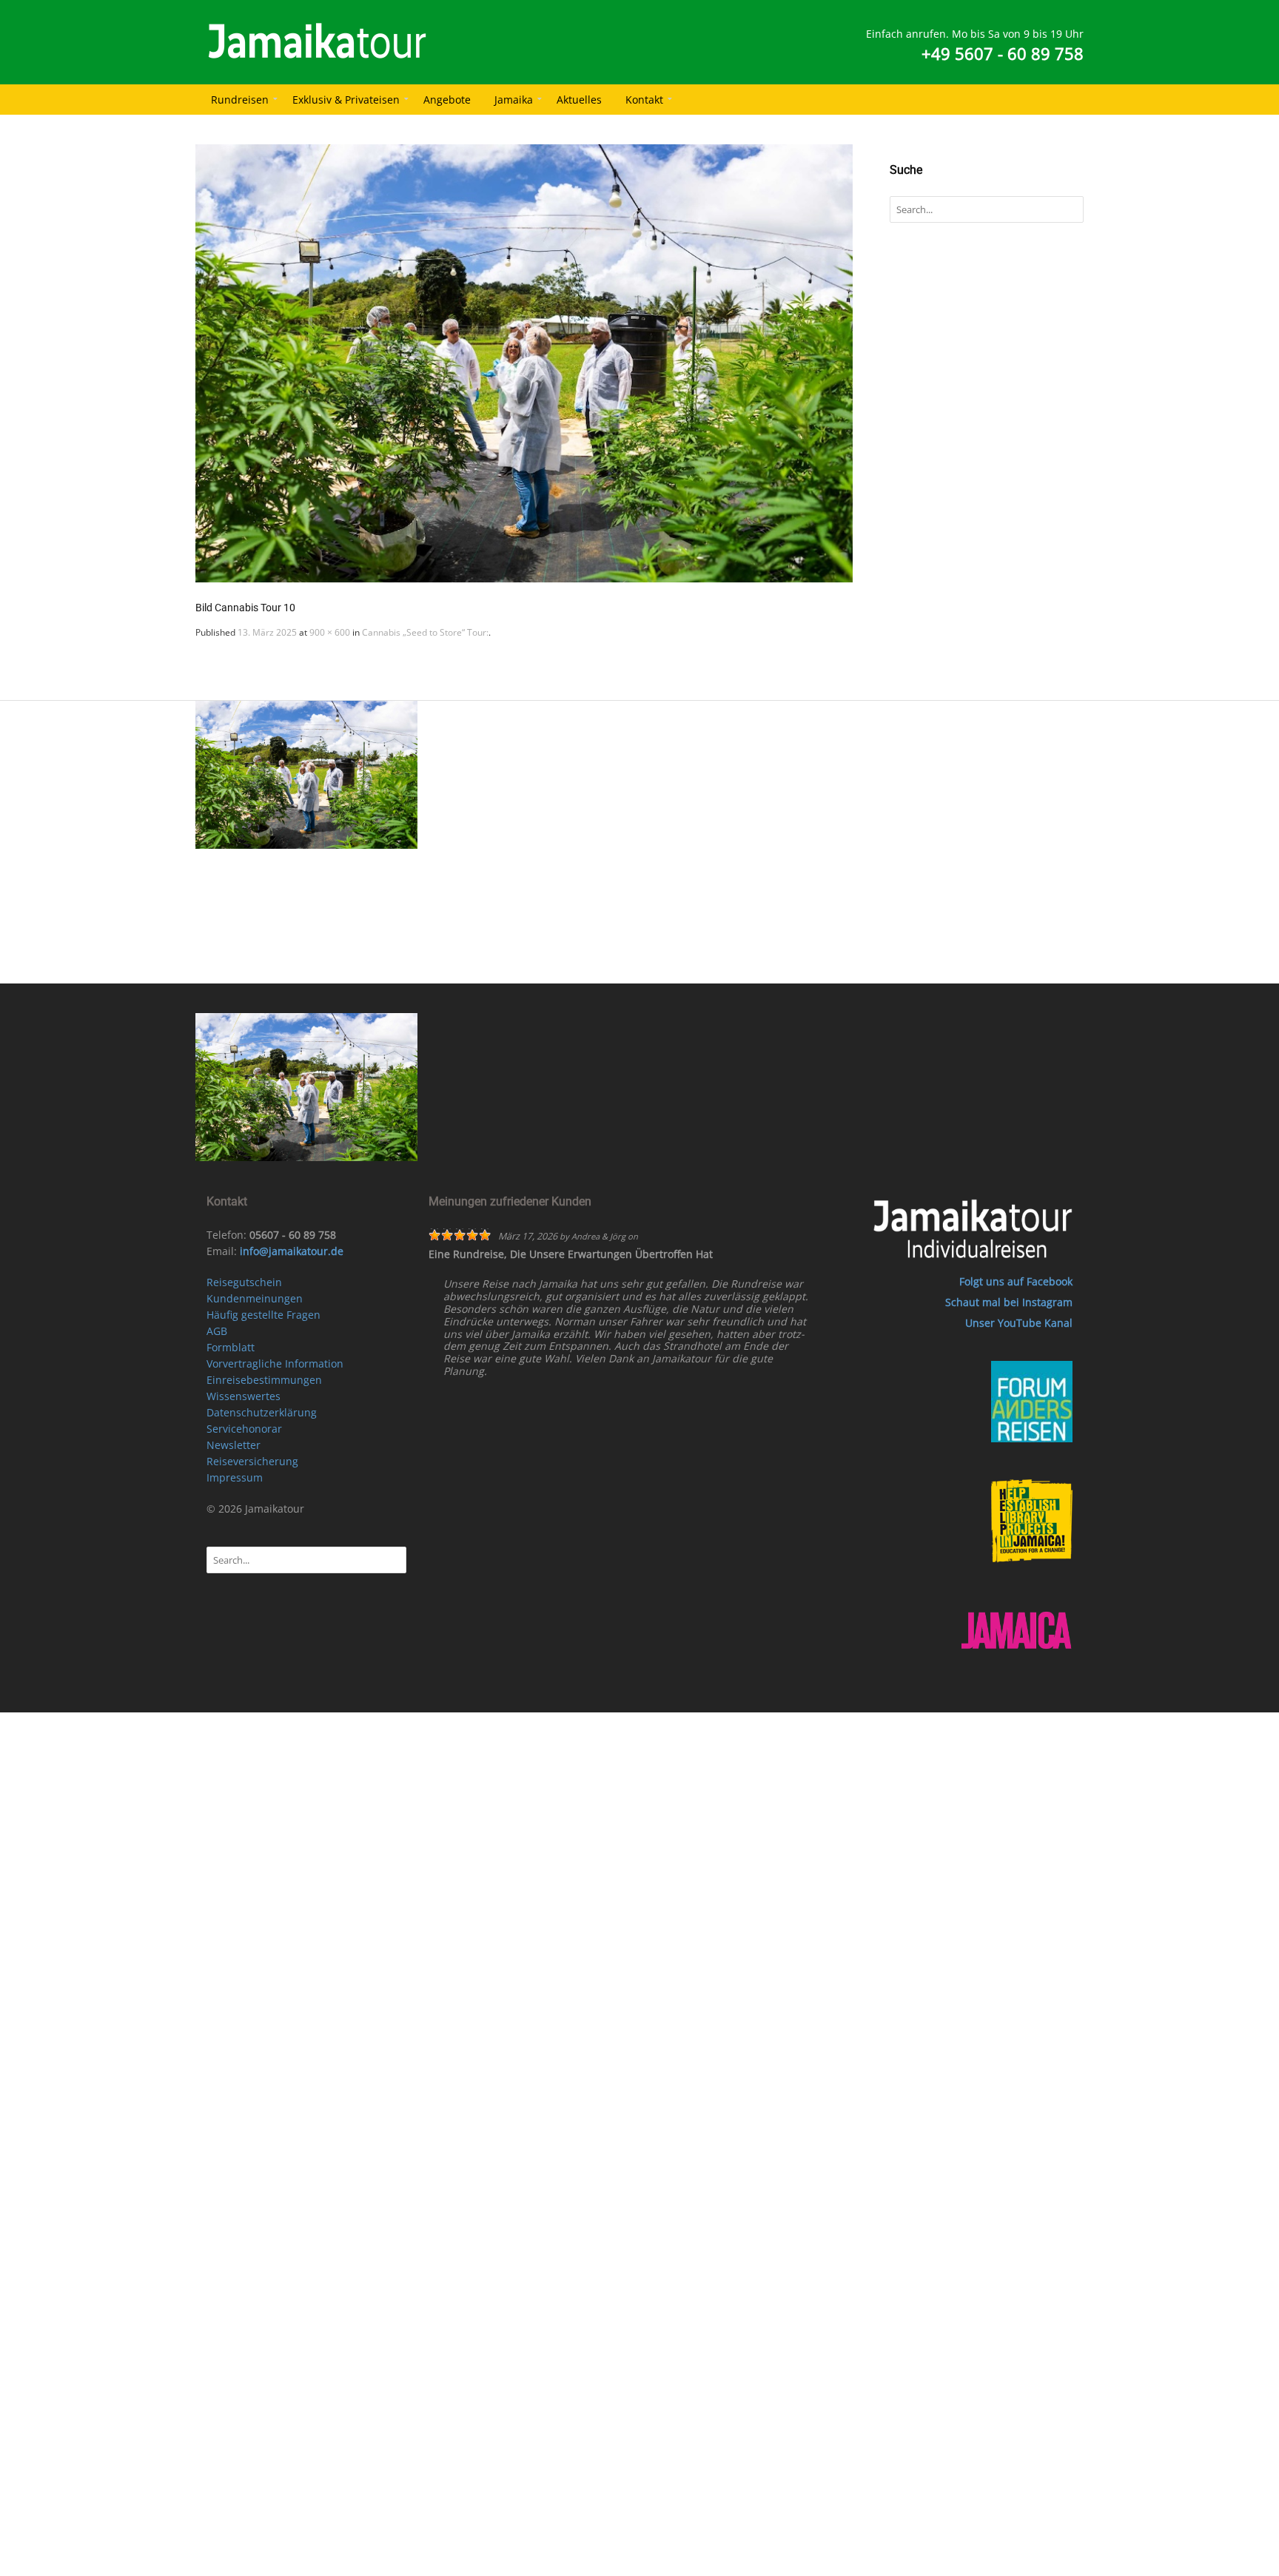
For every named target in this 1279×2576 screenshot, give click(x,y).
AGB (217, 1331)
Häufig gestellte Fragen (263, 1315)
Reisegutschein (244, 1282)
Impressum (235, 1477)
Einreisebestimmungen (264, 1380)
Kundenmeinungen (255, 1298)
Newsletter (234, 1445)
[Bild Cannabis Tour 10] (524, 363)
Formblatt (231, 1347)
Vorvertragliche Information (275, 1363)
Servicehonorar (244, 1429)
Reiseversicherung (252, 1461)
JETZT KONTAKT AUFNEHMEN (658, 964)
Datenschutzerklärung (262, 1412)
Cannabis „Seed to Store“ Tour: (425, 632)
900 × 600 (330, 632)
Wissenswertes (244, 1396)
